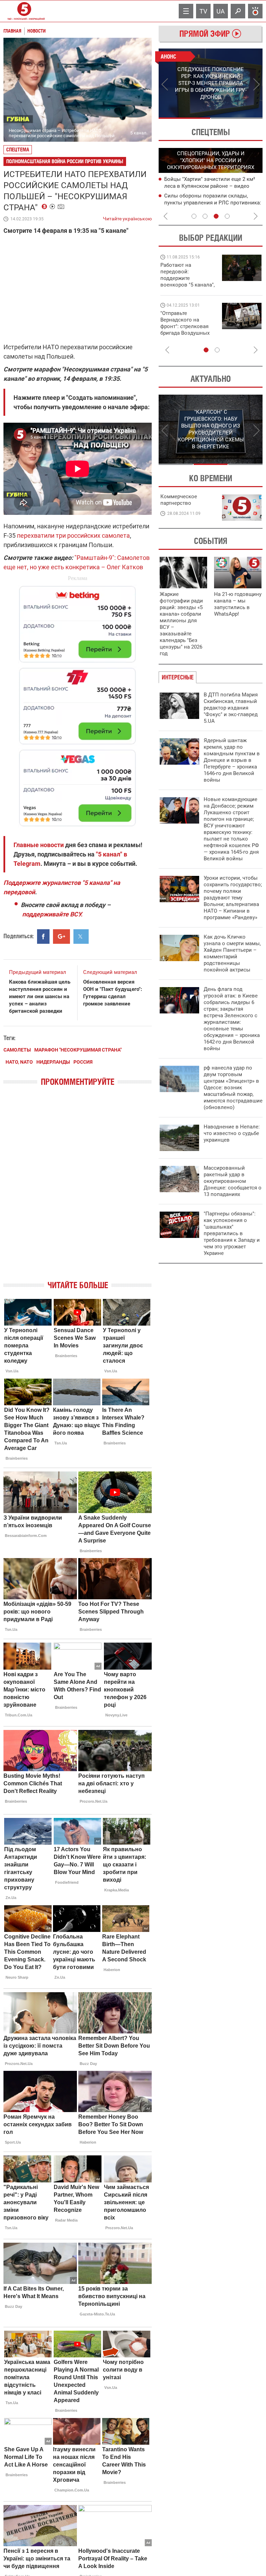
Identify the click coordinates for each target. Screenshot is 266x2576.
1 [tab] (184, 118)
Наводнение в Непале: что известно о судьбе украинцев (232, 1133)
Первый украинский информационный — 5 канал (24, 11)
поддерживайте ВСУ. (52, 914)
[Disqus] (78, 1189)
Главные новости (39, 845)
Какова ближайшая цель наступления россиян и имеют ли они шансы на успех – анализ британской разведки (40, 996)
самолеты (17, 1050)
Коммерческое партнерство (179, 500)
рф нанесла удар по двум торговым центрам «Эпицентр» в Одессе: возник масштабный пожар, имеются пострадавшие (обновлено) (233, 1088)
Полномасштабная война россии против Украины (65, 161)
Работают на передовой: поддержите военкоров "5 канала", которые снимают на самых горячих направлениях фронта (188, 285)
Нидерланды (53, 1062)
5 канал (138, 133)
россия (83, 1062)
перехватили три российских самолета (73, 535)
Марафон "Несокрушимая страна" (78, 1050)
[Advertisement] (78, 703)
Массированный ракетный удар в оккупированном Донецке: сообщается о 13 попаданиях (233, 1181)
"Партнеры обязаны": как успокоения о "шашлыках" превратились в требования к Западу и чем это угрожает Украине (232, 1233)
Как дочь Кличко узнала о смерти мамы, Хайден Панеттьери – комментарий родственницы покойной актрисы (232, 953)
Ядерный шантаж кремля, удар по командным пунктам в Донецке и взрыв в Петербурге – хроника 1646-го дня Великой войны (232, 760)
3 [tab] (216, 216)
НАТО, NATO (19, 1062)
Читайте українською (127, 217)
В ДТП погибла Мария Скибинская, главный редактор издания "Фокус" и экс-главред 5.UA (231, 708)
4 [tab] (227, 216)
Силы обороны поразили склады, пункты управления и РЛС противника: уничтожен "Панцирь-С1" (213, 203)
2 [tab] (237, 118)
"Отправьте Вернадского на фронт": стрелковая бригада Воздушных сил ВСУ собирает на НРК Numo (186, 330)
